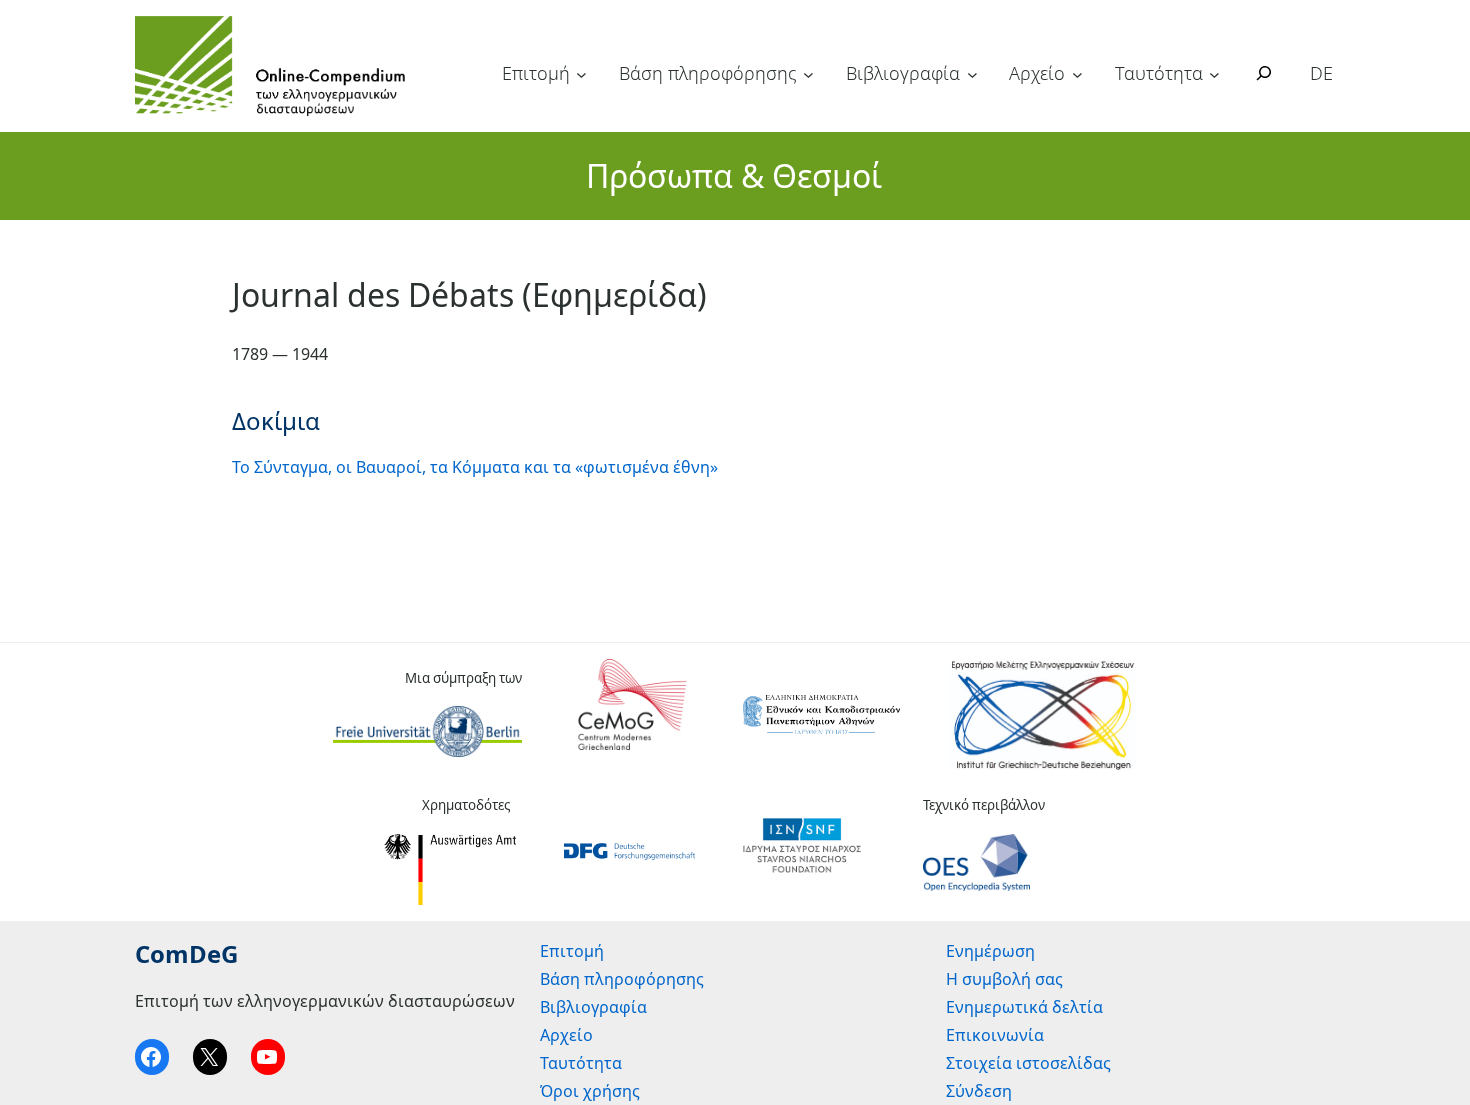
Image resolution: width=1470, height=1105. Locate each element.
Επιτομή (536, 73)
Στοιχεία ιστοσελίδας (1028, 1063)
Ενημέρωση (990, 951)
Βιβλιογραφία (903, 73)
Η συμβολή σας (1004, 979)
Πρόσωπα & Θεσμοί (734, 175)
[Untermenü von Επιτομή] (581, 74)
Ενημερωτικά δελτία (1024, 1007)
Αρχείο (1037, 73)
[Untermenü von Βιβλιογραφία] (972, 74)
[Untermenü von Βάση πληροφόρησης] (808, 74)
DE (1321, 73)
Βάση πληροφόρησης (708, 73)
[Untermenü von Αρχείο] (1077, 74)
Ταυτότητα (1159, 73)
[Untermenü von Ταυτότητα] (1214, 74)
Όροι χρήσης (590, 1091)
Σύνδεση (979, 1091)
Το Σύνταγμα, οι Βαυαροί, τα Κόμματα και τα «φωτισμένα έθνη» (475, 467)
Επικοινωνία (995, 1035)
